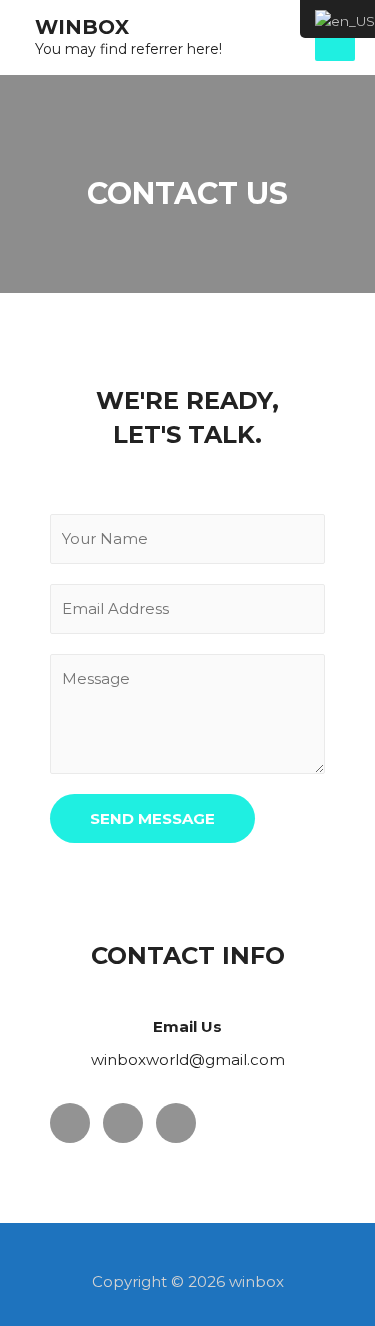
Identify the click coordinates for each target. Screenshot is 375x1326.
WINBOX (82, 27)
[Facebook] (70, 1123)
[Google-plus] (176, 1123)
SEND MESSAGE (152, 818)
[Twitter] (123, 1123)
